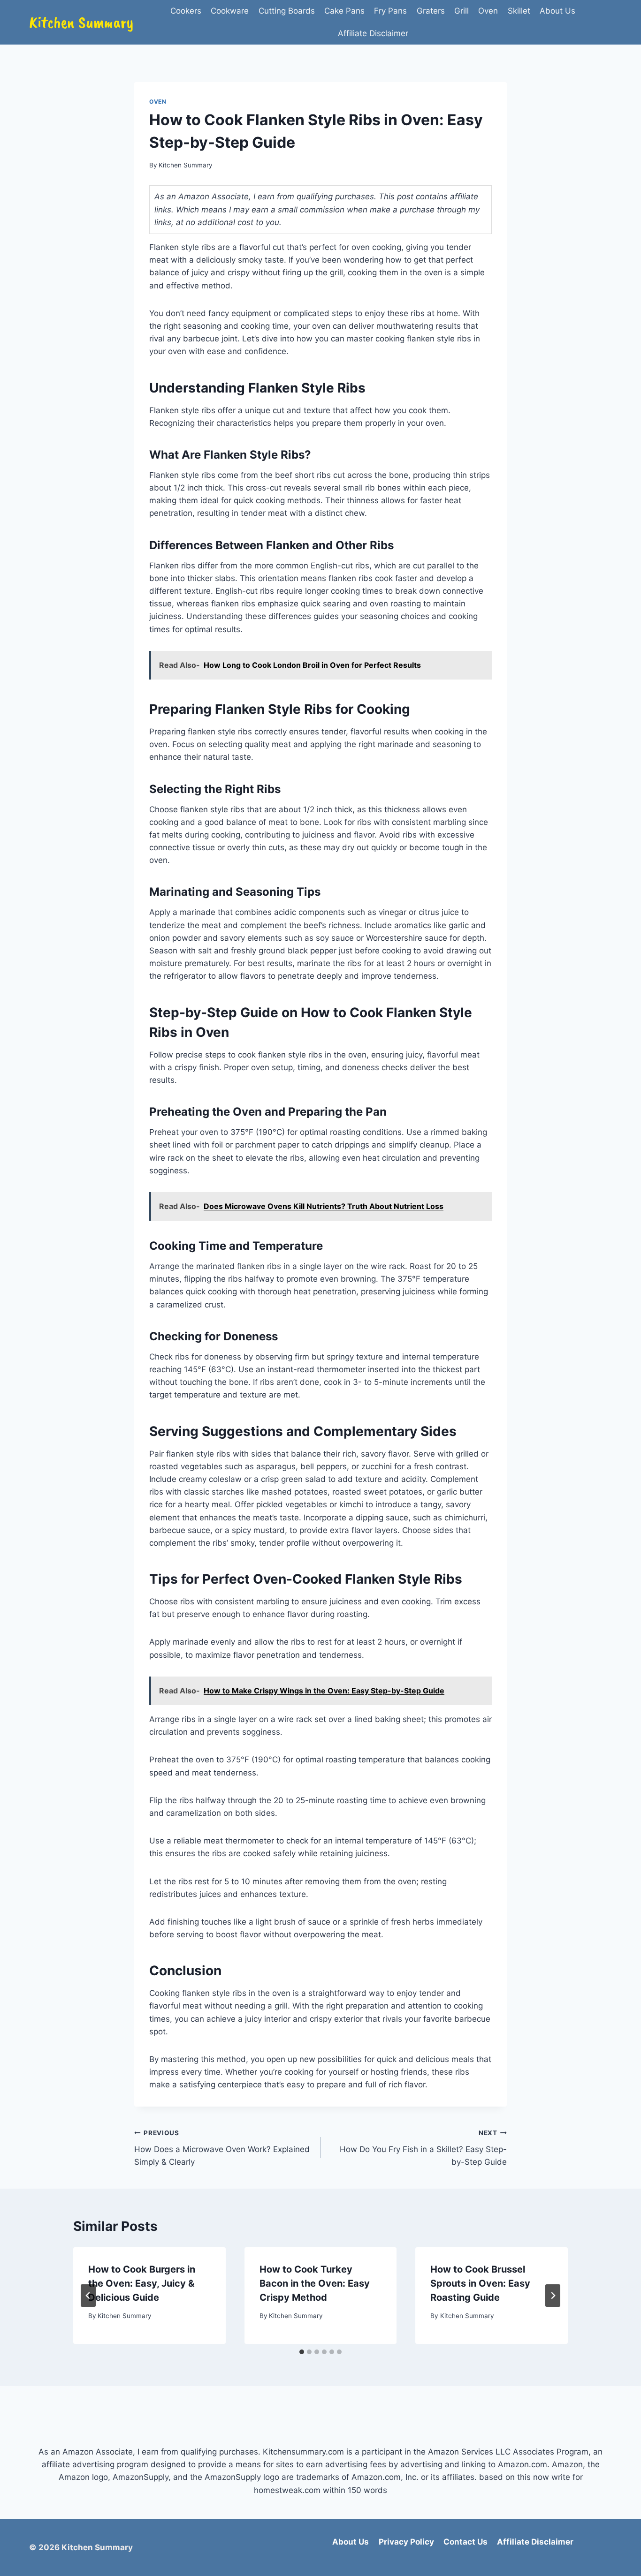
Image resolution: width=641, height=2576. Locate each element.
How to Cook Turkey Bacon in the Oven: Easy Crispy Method (315, 2283)
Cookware (230, 11)
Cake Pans (344, 11)
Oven (488, 11)
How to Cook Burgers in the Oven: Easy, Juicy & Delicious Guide (142, 2283)
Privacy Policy (406, 2542)
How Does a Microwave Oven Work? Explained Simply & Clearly (222, 2148)
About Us (557, 11)
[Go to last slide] (88, 2296)
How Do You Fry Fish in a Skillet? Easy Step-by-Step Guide (423, 2148)
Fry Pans (390, 11)
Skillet (519, 11)
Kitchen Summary (186, 165)
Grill (462, 11)
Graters (431, 11)
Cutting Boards (287, 11)
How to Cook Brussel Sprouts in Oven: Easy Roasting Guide (480, 2283)
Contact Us (465, 2542)
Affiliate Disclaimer (373, 33)
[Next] (553, 2296)
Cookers (186, 11)
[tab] (302, 2352)
